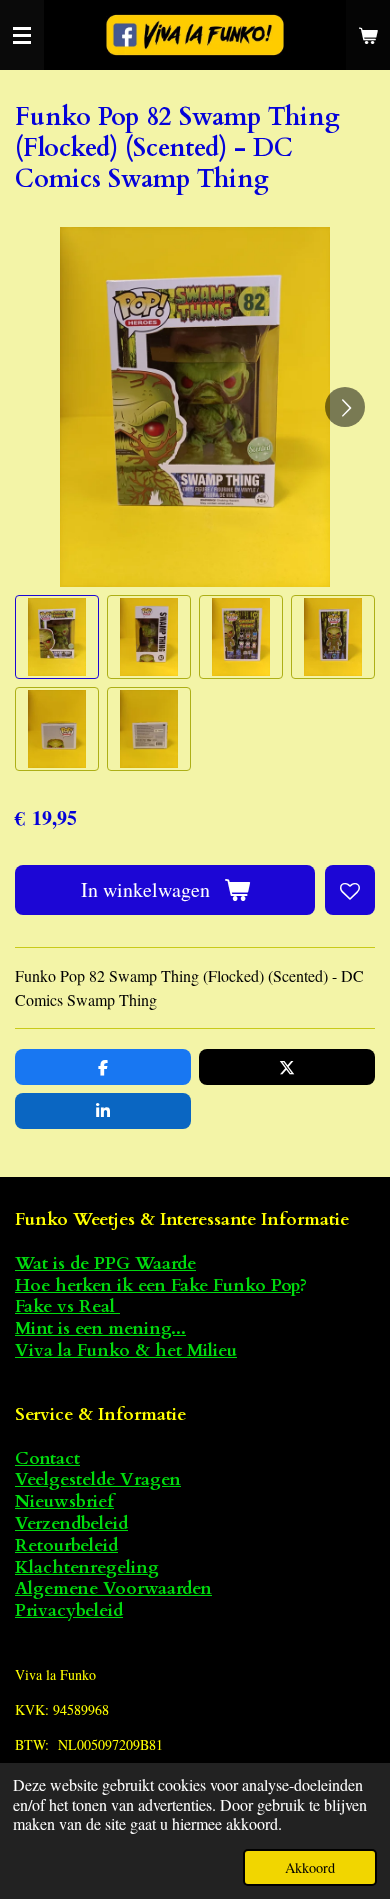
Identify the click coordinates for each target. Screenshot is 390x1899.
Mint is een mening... (100, 1328)
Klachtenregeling (87, 1567)
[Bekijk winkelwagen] (368, 35)
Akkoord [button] (310, 1867)
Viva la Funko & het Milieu (126, 1350)
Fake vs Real (67, 1306)
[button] (57, 637)
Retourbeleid (66, 1545)
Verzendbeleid (71, 1523)
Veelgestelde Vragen (98, 1479)
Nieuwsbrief (64, 1501)
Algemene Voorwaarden (113, 1588)
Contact (47, 1458)
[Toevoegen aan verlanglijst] (350, 890)
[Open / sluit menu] (22, 35)
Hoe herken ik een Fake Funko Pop (157, 1285)
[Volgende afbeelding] (345, 407)
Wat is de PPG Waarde (105, 1263)
